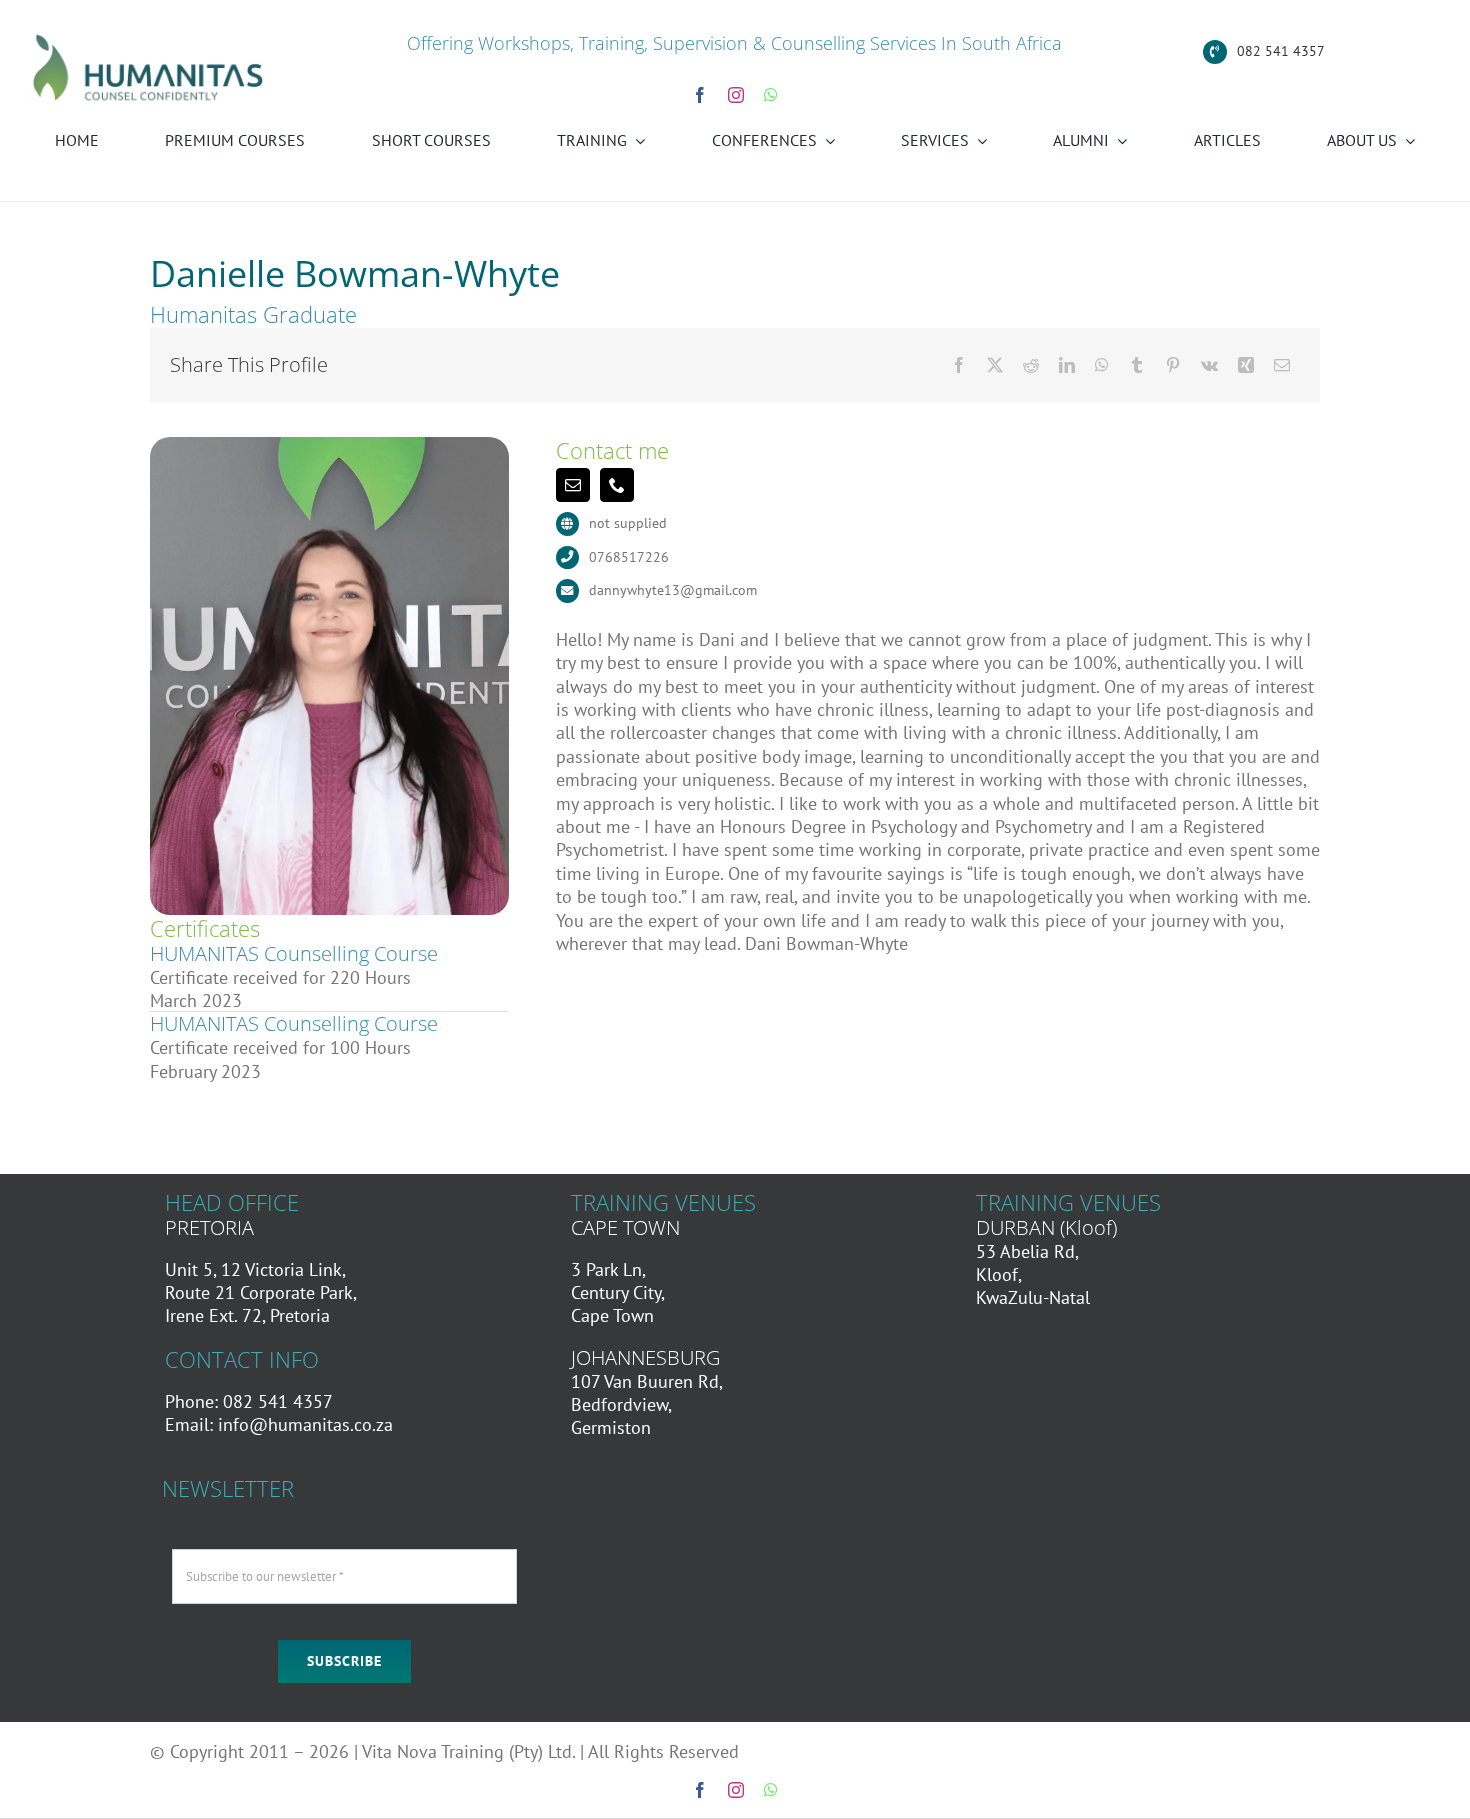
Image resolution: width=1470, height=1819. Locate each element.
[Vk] (1209, 365)
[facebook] (700, 95)
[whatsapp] (771, 95)
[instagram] (736, 95)
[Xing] (1246, 365)
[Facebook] (959, 365)
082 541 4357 (1281, 51)
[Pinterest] (1173, 365)
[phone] (617, 485)
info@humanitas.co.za (305, 1424)
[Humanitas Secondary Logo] (148, 38)
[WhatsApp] (1102, 365)
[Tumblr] (1137, 365)
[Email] (1282, 365)
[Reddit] (1031, 365)
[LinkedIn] (1067, 365)
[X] (995, 365)
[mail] (573, 485)
